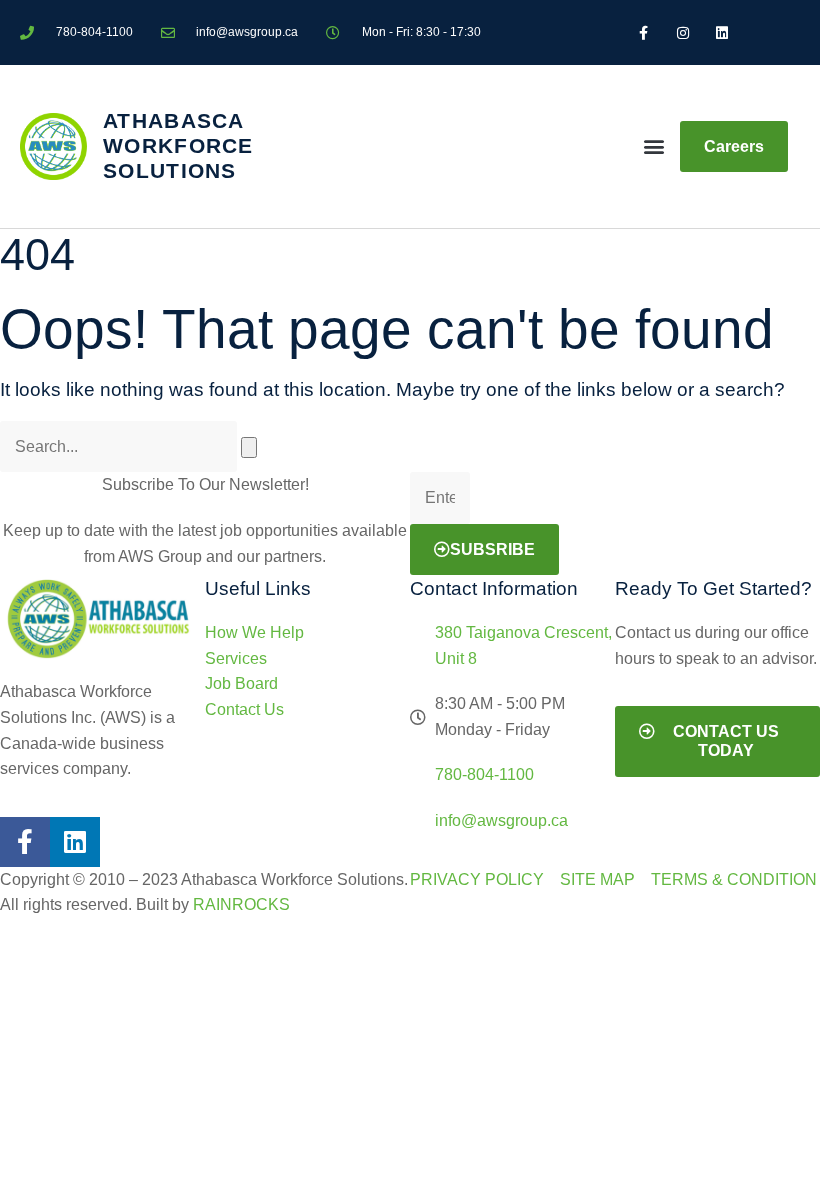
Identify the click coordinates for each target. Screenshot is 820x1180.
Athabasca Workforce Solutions (178, 145)
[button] (654, 146)
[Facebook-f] (25, 842)
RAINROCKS (241, 904)
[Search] (249, 447)
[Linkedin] (75, 842)
